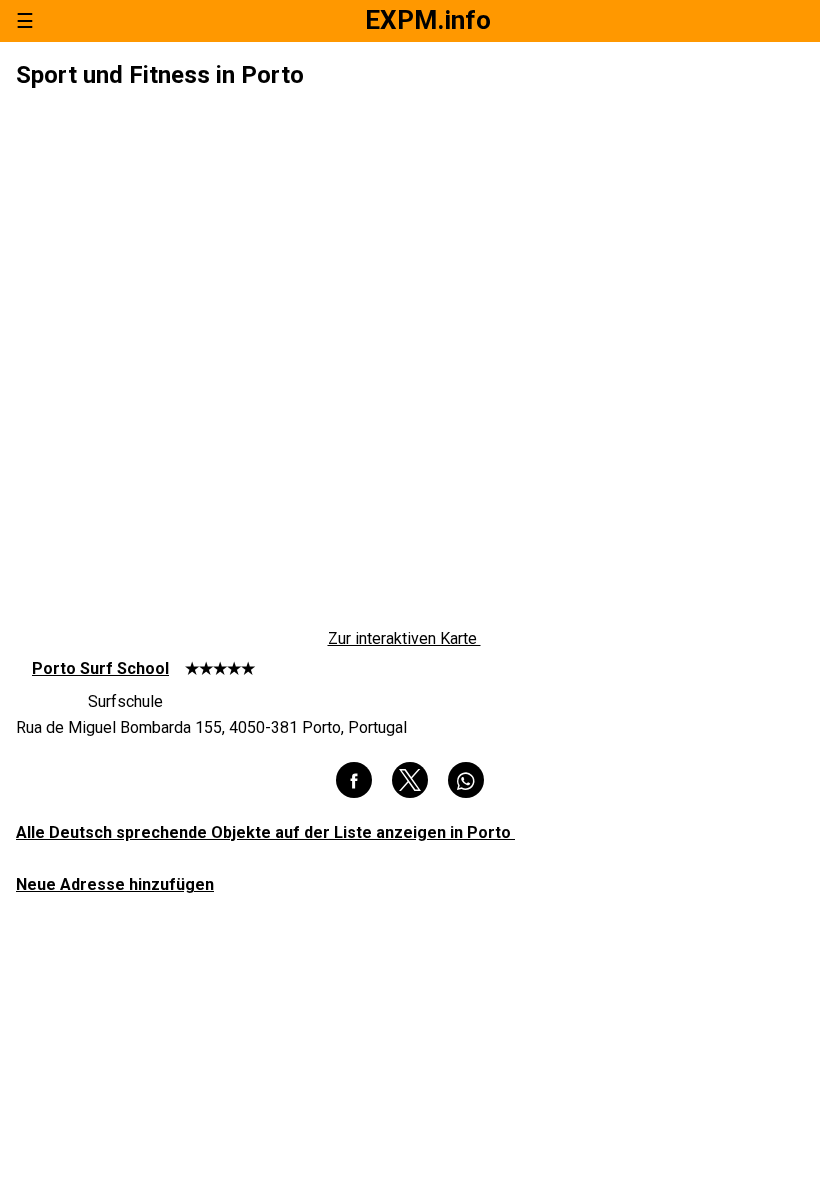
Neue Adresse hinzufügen (115, 884)
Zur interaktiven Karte (404, 639)
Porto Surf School (100, 668)
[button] (354, 780)
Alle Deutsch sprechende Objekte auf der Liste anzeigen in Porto (265, 832)
